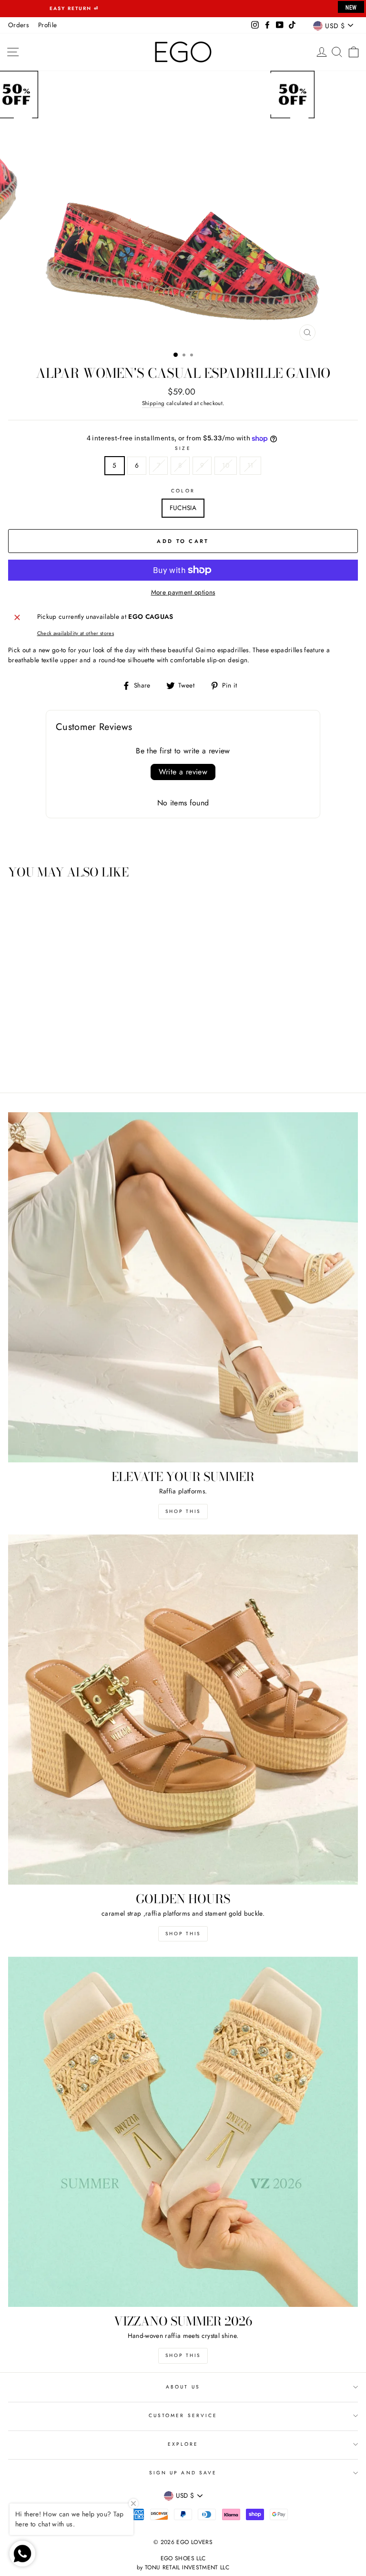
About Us (183, 2387)
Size (183, 448)
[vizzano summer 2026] (183, 2132)
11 (250, 465)
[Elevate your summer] (183, 1287)
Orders (18, 25)
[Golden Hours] (183, 1710)
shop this (183, 1934)
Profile (47, 25)
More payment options (183, 592)
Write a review (183, 772)
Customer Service (183, 2415)
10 (226, 465)
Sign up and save (183, 2473)
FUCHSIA (183, 508)
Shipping (153, 403)
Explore (183, 2444)
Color (183, 491)
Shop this (183, 1511)
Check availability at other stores (76, 633)
